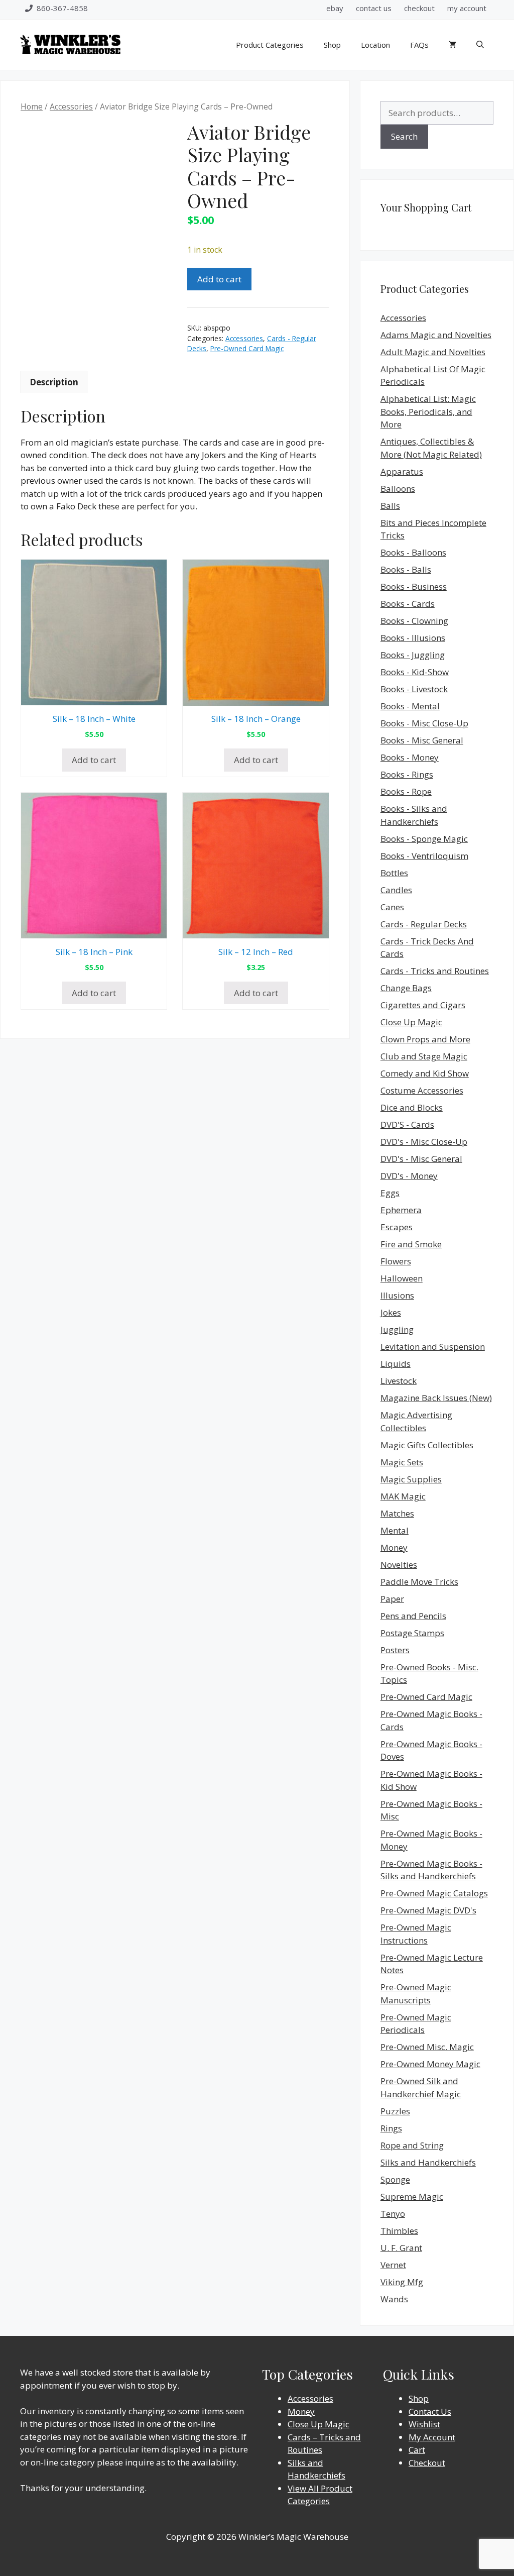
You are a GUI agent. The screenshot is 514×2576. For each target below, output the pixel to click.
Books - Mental (410, 706)
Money (394, 1547)
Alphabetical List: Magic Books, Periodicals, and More (428, 411)
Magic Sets (402, 1462)
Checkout (427, 2463)
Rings (391, 2128)
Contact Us (430, 2411)
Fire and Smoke (411, 1244)
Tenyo (393, 2214)
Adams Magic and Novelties (436, 335)
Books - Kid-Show (415, 672)
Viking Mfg (402, 2282)
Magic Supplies (411, 1479)
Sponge (395, 2179)
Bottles (394, 873)
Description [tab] (54, 382)
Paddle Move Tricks (419, 1582)
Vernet (393, 2265)
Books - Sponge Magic (424, 839)
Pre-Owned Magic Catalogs (434, 1893)
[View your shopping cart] (453, 45)
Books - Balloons (413, 552)
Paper (392, 1599)
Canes (392, 907)
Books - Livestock (414, 689)
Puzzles (395, 2111)
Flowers (396, 1261)
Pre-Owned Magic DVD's (428, 1910)
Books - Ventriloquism (424, 856)
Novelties (399, 1565)
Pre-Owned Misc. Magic (427, 2047)
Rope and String (412, 2145)
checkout (419, 8)
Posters (395, 1650)
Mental (395, 1530)
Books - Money (410, 757)
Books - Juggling (413, 655)
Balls (390, 506)
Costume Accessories (422, 1090)
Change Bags (406, 988)
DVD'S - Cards (407, 1124)
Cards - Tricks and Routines (435, 971)
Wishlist (424, 2424)
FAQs (419, 45)
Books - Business (414, 586)
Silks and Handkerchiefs (428, 2162)
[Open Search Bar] (480, 45)
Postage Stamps (412, 1633)
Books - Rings (407, 774)
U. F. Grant (401, 2248)
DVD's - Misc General (421, 1159)
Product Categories (270, 45)
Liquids (396, 1364)
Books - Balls (406, 569)
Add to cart (219, 279)
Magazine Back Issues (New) (436, 1398)
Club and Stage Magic (424, 1056)
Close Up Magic (411, 1022)
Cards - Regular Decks (424, 924)
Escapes (397, 1227)
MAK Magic (403, 1496)
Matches (397, 1513)
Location (375, 45)
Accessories (71, 106)
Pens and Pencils (413, 1616)
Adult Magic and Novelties (433, 352)
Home (32, 106)
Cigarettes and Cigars (423, 1005)
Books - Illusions (413, 638)
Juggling (397, 1329)
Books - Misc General (422, 740)
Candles (396, 890)
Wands (394, 2299)
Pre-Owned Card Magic (247, 348)
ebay (335, 8)
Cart (417, 2450)
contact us (374, 8)
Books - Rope (406, 791)
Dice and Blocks (412, 1107)
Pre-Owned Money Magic (430, 2064)
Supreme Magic (412, 2196)
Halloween (402, 1278)
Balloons (398, 489)
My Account (432, 2437)
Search (404, 136)
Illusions (397, 1295)
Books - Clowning (414, 621)
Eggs (390, 1193)
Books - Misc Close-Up (424, 723)
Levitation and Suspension (433, 1347)
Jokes (391, 1312)
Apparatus (402, 471)
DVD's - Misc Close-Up (424, 1142)
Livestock (399, 1381)
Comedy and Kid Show (425, 1073)
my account (467, 8)
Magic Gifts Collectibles (427, 1445)
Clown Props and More (425, 1039)
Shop (332, 45)
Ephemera (401, 1210)
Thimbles (399, 2231)
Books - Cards (408, 604)
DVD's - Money (409, 1176)
